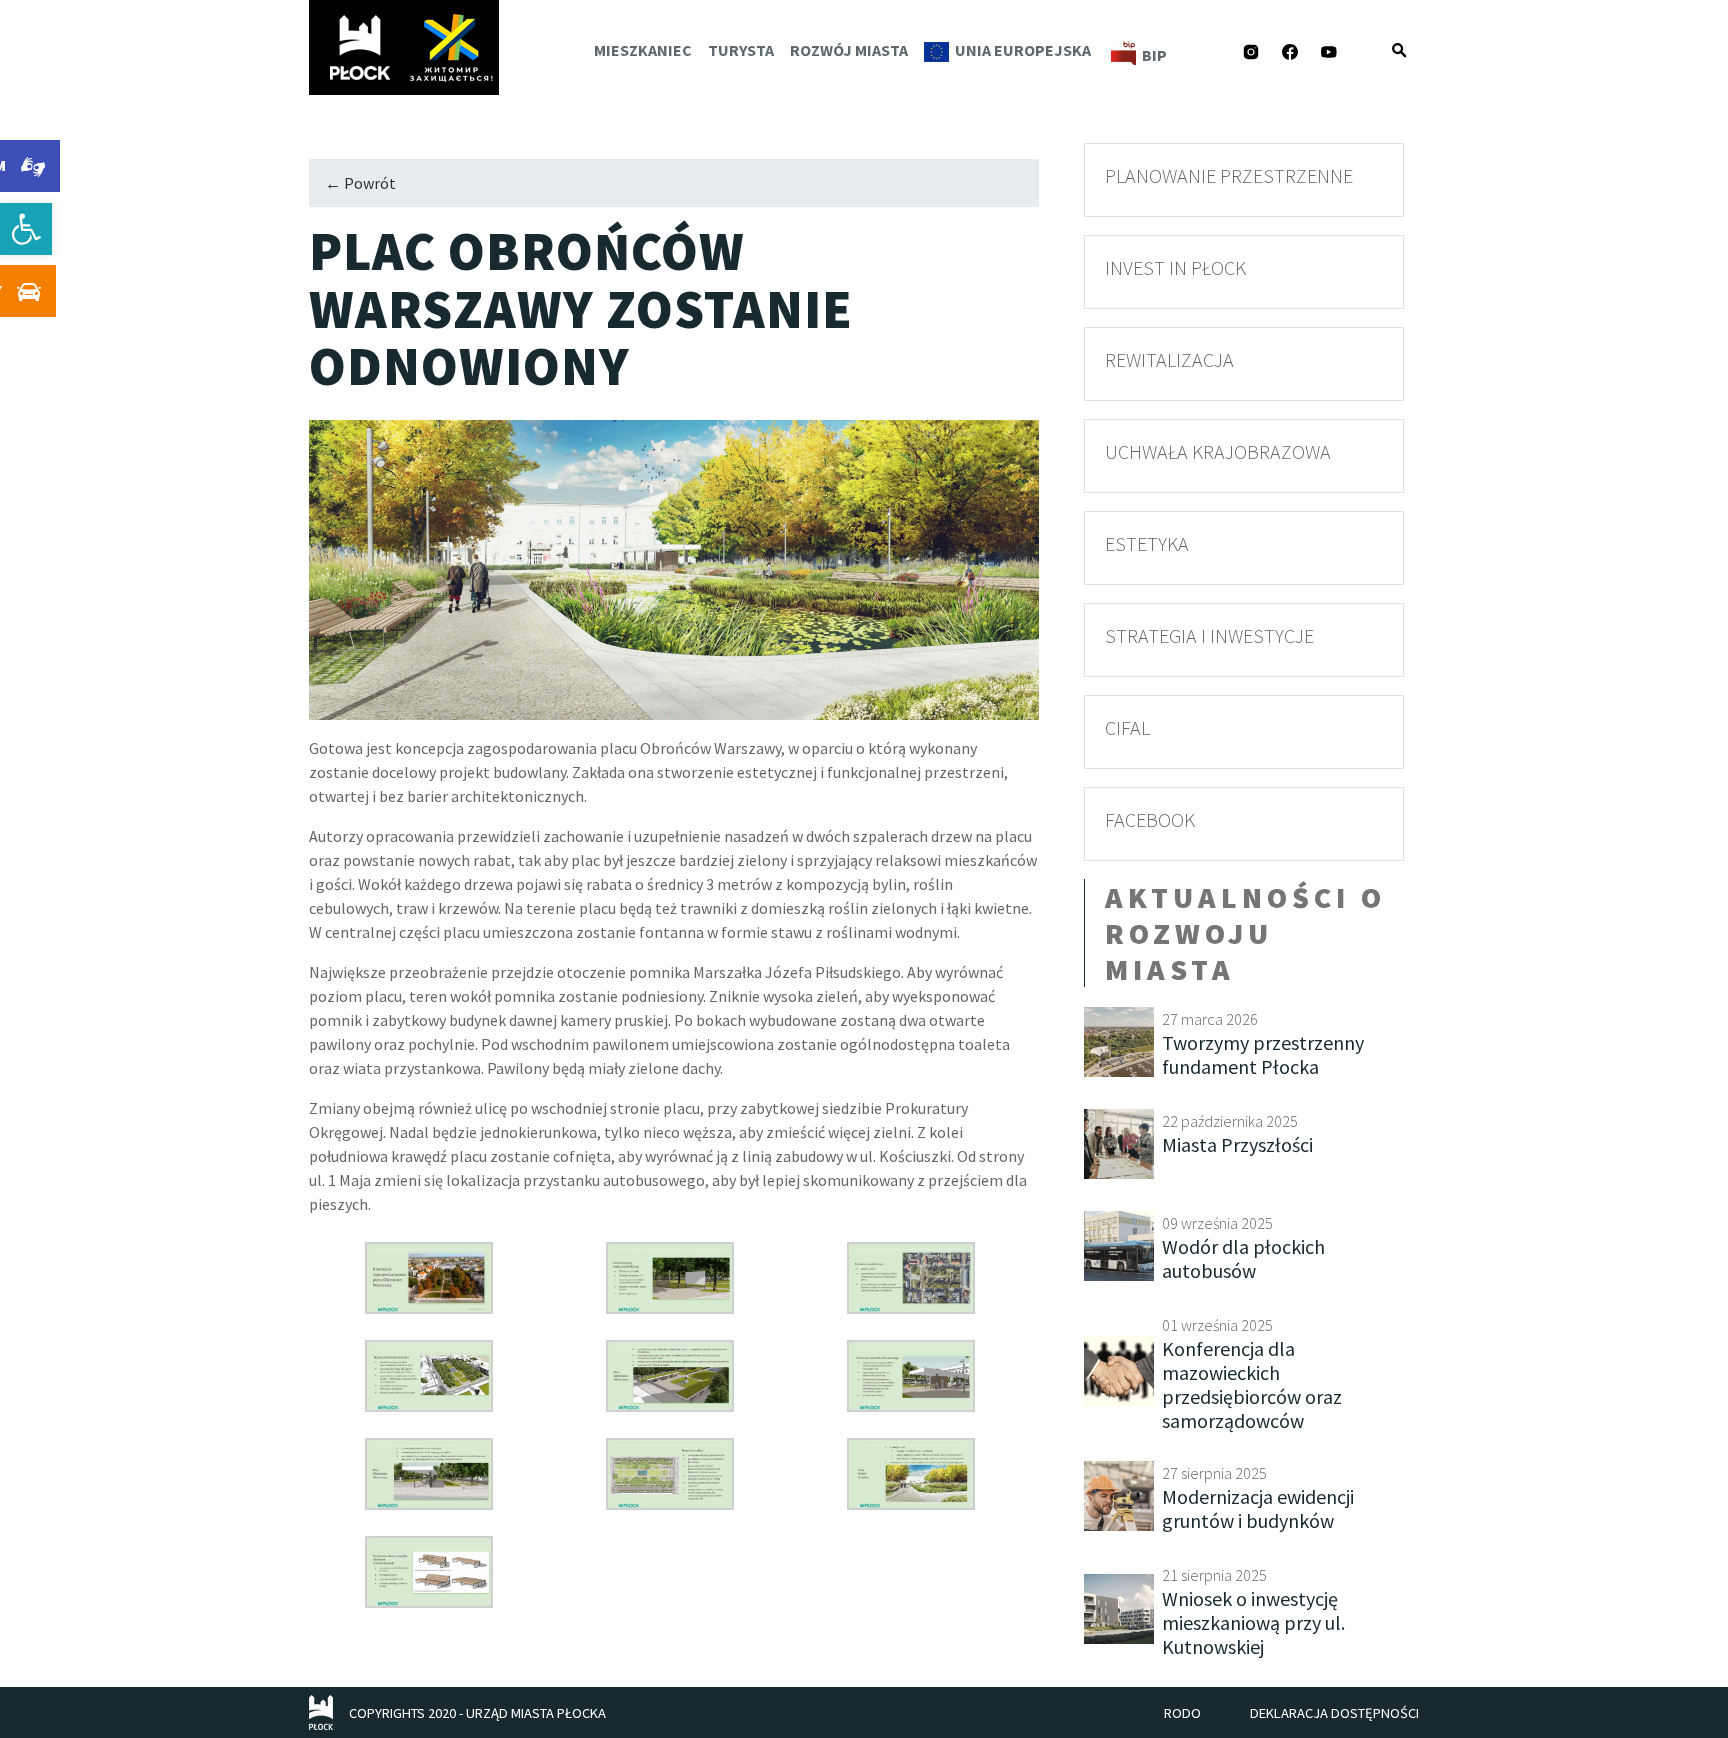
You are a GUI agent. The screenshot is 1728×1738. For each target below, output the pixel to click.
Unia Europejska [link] (1023, 50)
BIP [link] (1154, 55)
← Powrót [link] (360, 183)
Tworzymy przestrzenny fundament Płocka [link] (1263, 1054)
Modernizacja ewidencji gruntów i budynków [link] (1258, 1508)
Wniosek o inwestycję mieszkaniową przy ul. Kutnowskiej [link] (1253, 1622)
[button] (1399, 50)
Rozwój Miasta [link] (849, 50)
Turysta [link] (741, 50)
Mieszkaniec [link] (643, 50)
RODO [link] (1182, 1713)
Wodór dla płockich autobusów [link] (1243, 1258)
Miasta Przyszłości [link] (1237, 1144)
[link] (26, 229)
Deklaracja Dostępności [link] (1334, 1713)
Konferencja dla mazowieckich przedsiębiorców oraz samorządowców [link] (1252, 1384)
